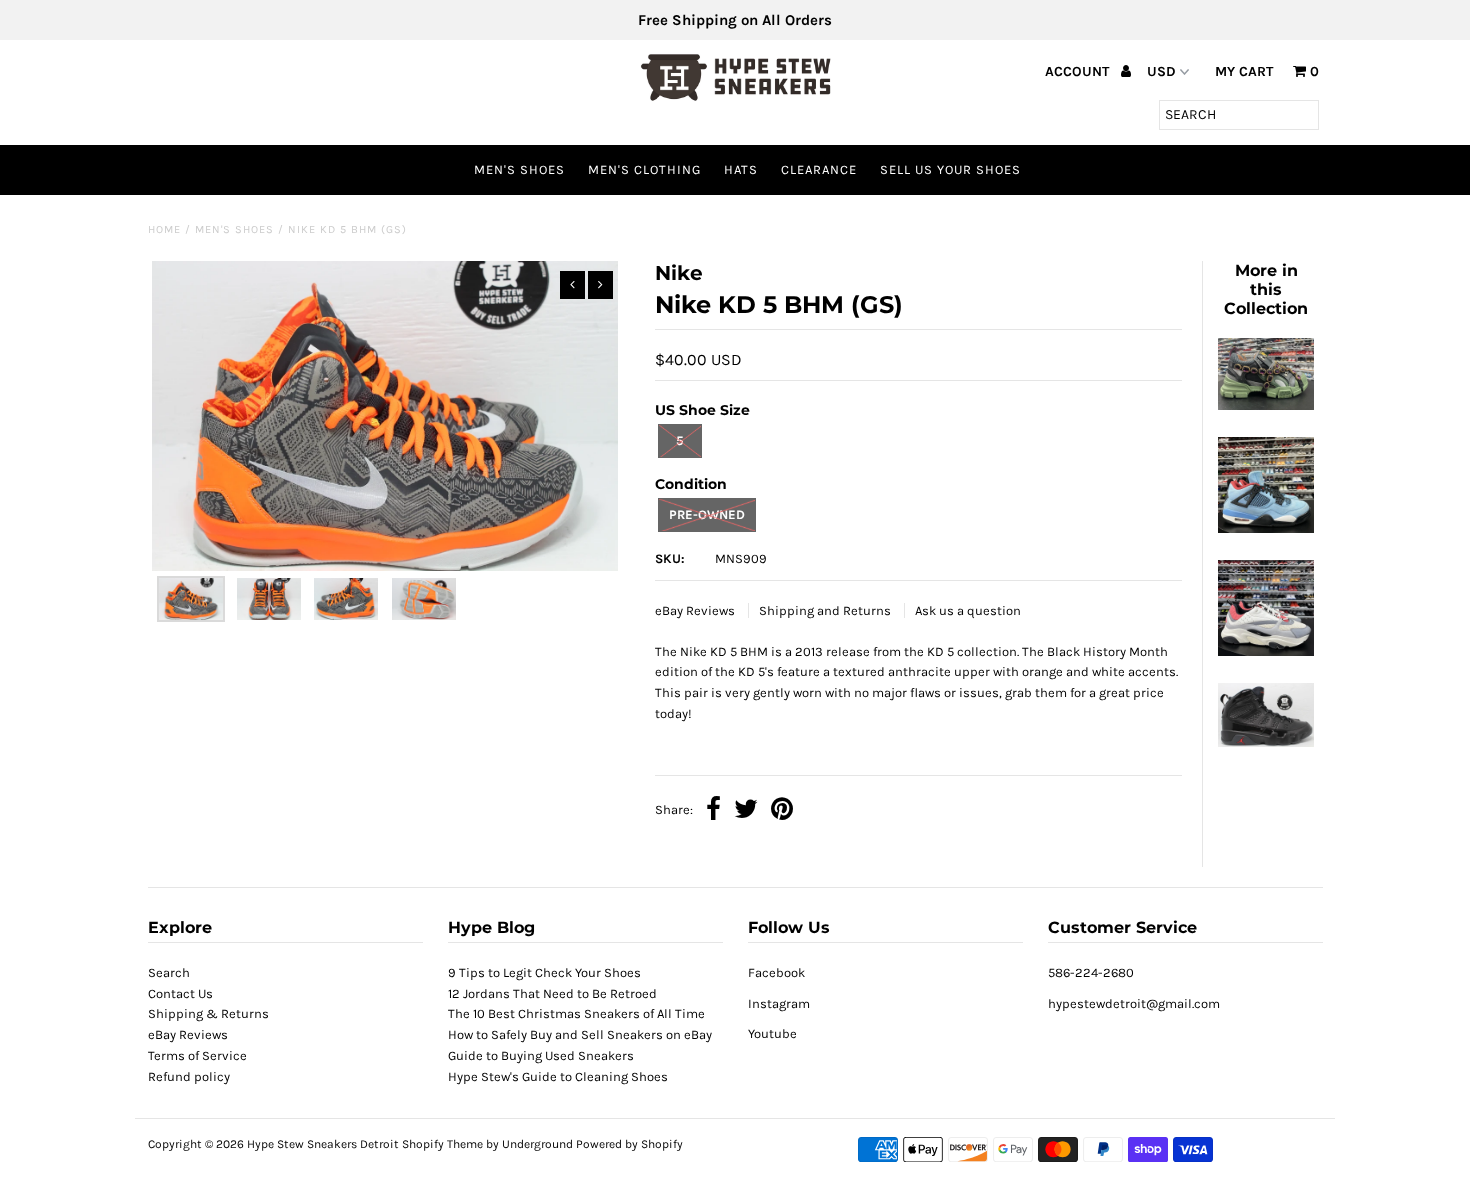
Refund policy (189, 1076)
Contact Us (180, 993)
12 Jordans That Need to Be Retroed (552, 993)
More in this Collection (1266, 289)
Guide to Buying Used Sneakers (541, 1055)
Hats (741, 169)
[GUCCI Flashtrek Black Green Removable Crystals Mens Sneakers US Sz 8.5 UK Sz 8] (1266, 405)
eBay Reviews (696, 610)
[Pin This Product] (782, 811)
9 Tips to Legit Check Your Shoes (544, 972)
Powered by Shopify (629, 1144)
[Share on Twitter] (746, 811)
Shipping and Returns (826, 610)
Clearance (819, 169)
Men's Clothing (644, 169)
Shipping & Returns (208, 1013)
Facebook (776, 972)
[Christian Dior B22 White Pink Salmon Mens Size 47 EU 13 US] (1266, 651)
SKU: (670, 558)
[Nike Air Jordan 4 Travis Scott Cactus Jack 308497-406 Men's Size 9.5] (1266, 528)
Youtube (772, 1033)
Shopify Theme (442, 1144)
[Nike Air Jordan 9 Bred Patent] (1266, 742)
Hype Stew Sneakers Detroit (323, 1144)
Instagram (779, 1003)
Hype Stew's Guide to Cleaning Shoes (558, 1076)
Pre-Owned (707, 514)
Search (169, 972)
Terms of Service (197, 1055)
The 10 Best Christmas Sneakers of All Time (576, 1013)
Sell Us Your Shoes (950, 169)
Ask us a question (968, 610)
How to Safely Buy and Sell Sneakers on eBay (580, 1034)
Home (164, 229)
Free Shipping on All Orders (735, 20)
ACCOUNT (1079, 71)
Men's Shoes (519, 169)
